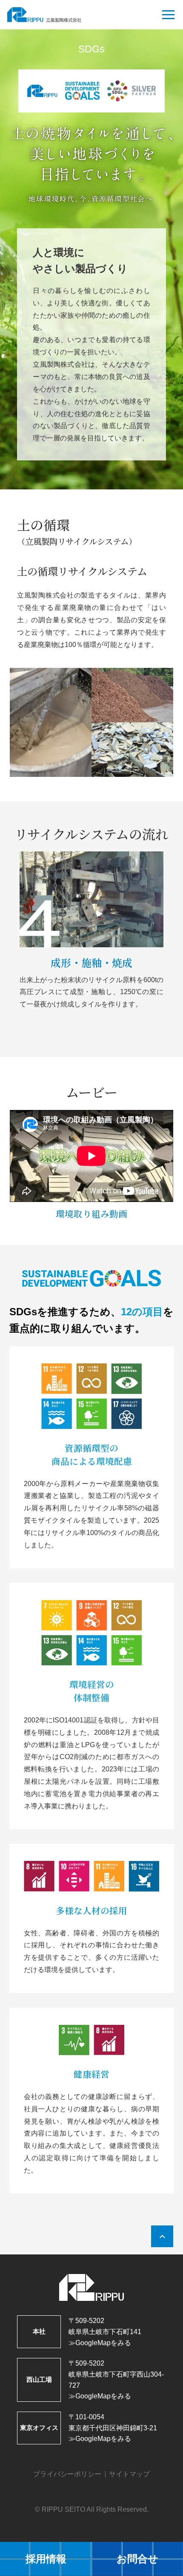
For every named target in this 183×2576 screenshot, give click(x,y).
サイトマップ (129, 2474)
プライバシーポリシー (67, 2474)
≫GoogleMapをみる (100, 2343)
